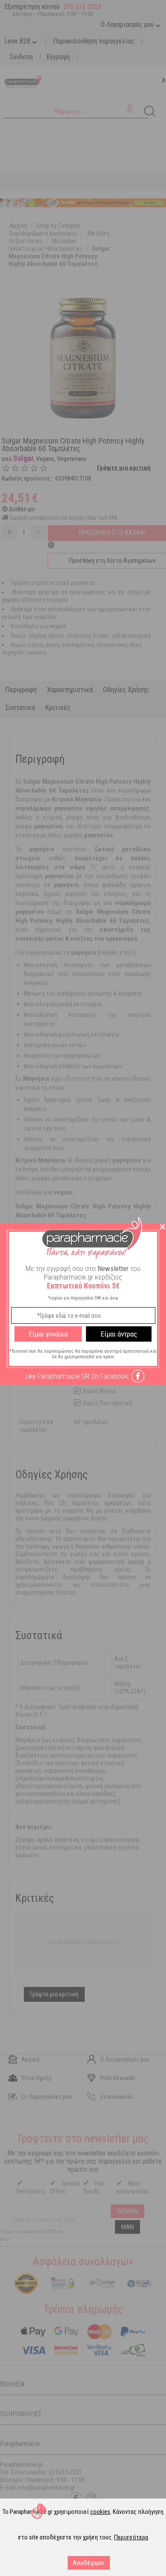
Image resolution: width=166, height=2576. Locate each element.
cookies (100, 2512)
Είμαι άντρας (119, 1334)
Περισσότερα (131, 2537)
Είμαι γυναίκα (48, 1334)
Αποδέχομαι (89, 2563)
